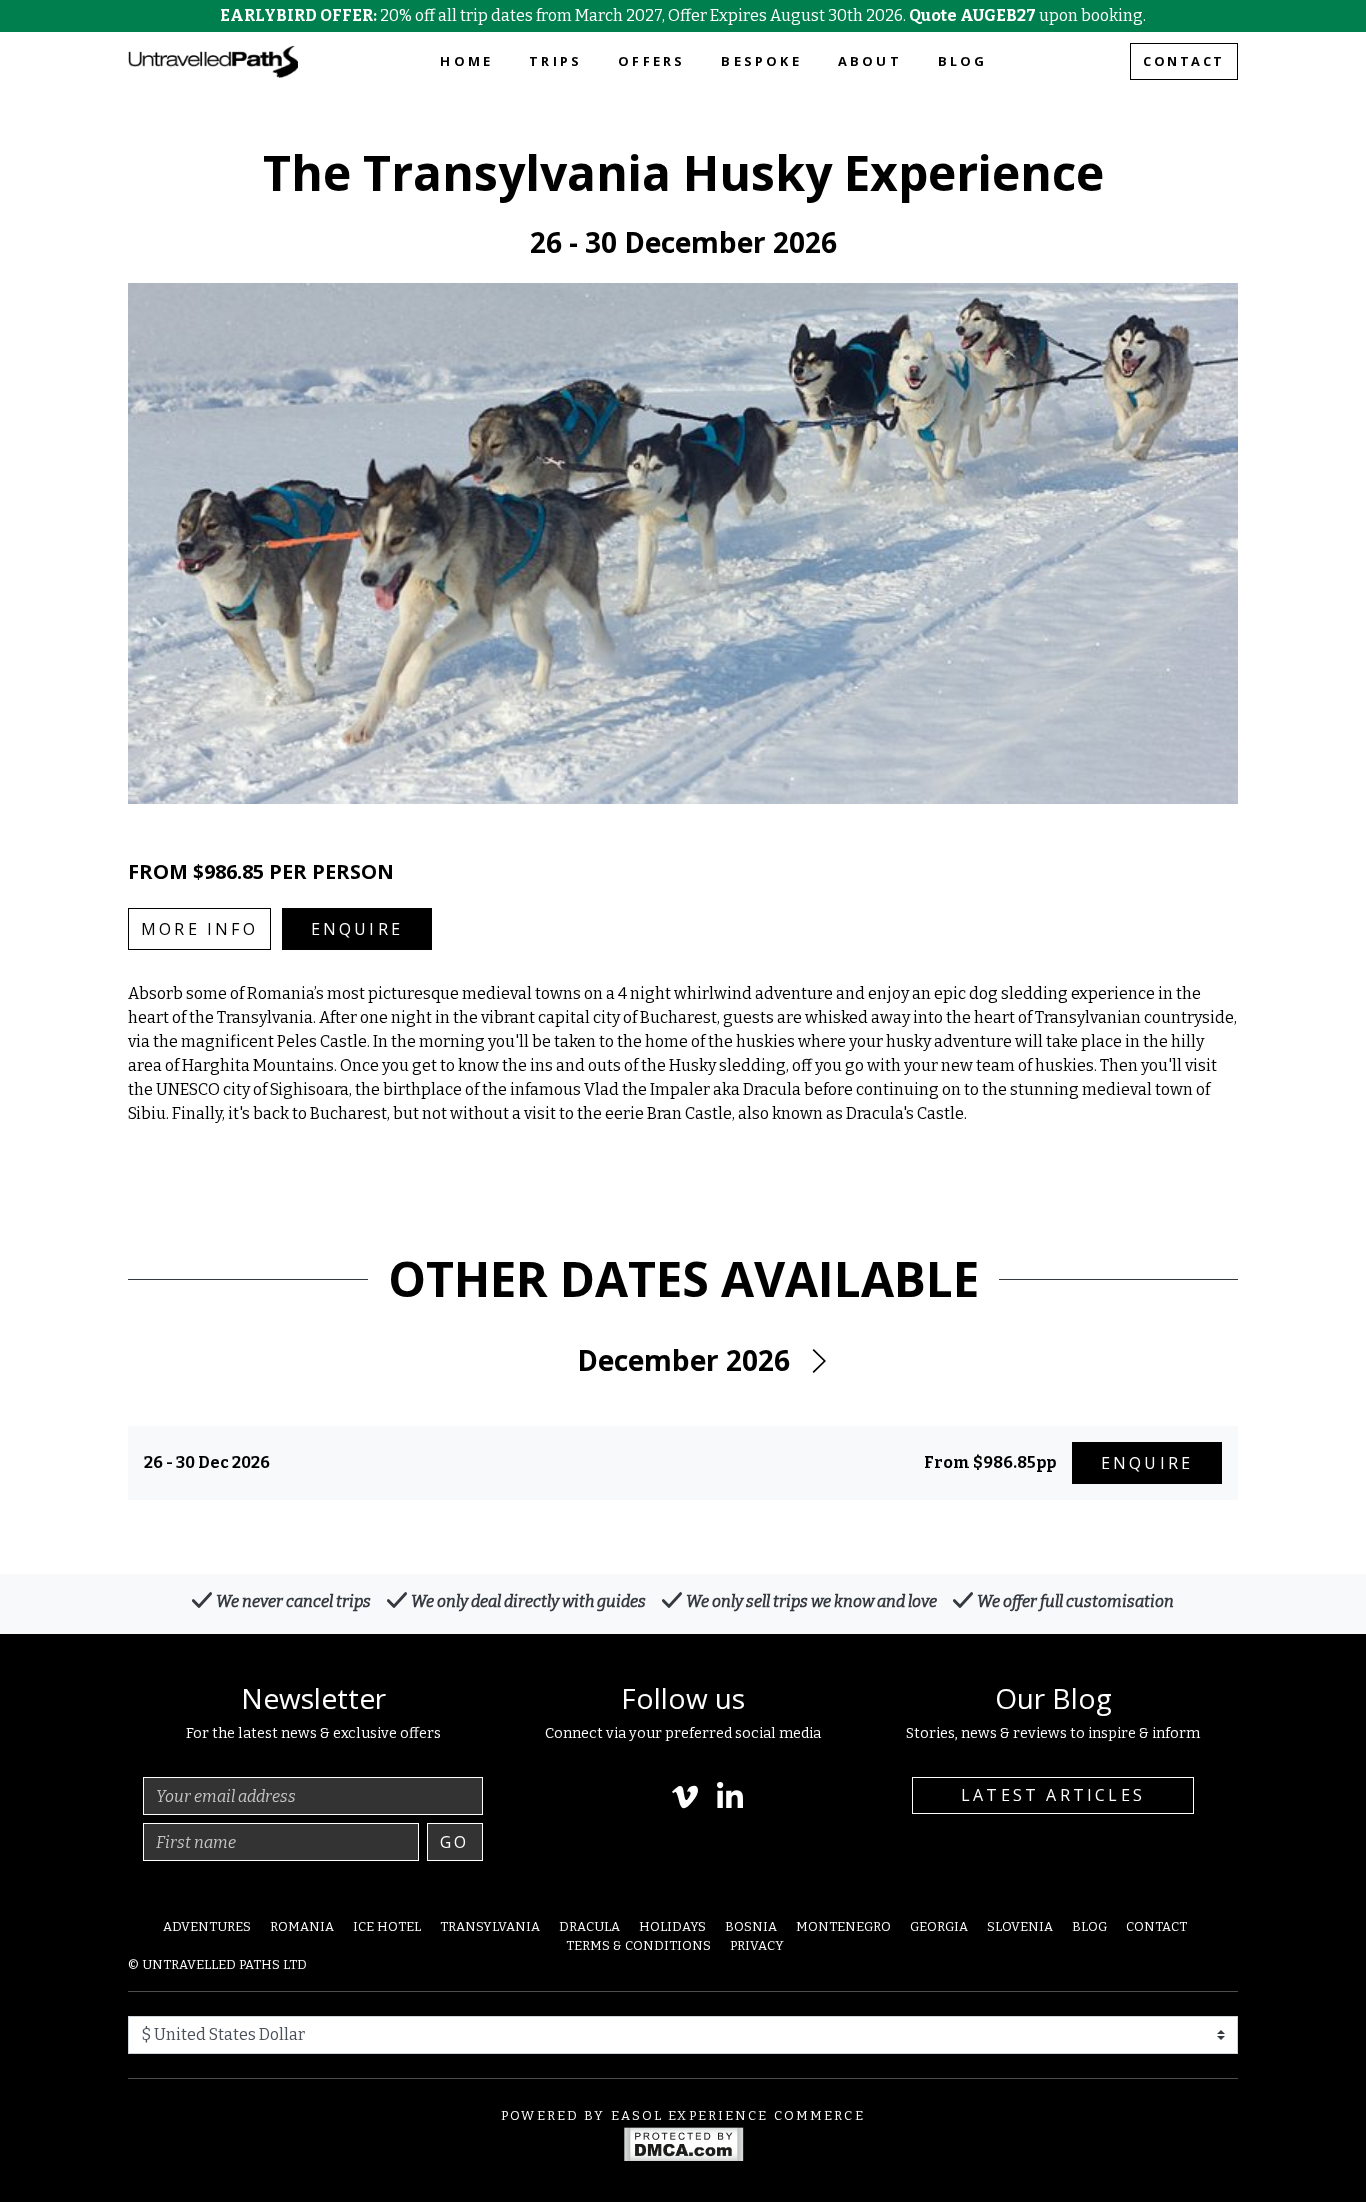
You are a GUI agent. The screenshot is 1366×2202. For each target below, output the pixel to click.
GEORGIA (939, 1926)
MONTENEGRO (843, 1926)
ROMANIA (302, 1926)
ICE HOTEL (387, 1926)
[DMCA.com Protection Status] (683, 2142)
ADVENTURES (207, 1926)
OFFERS (651, 61)
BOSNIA (751, 1926)
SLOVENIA (1020, 1926)
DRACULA (589, 1926)
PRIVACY (757, 1945)
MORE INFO (199, 929)
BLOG (963, 61)
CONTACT (1184, 61)
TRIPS (555, 61)
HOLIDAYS (672, 1926)
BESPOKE (761, 61)
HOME (466, 61)
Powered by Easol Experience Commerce (683, 2115)
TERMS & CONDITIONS (638, 1945)
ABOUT (870, 61)
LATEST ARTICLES (1053, 1795)
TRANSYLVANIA (490, 1926)
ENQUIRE (357, 929)
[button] (818, 1361)
